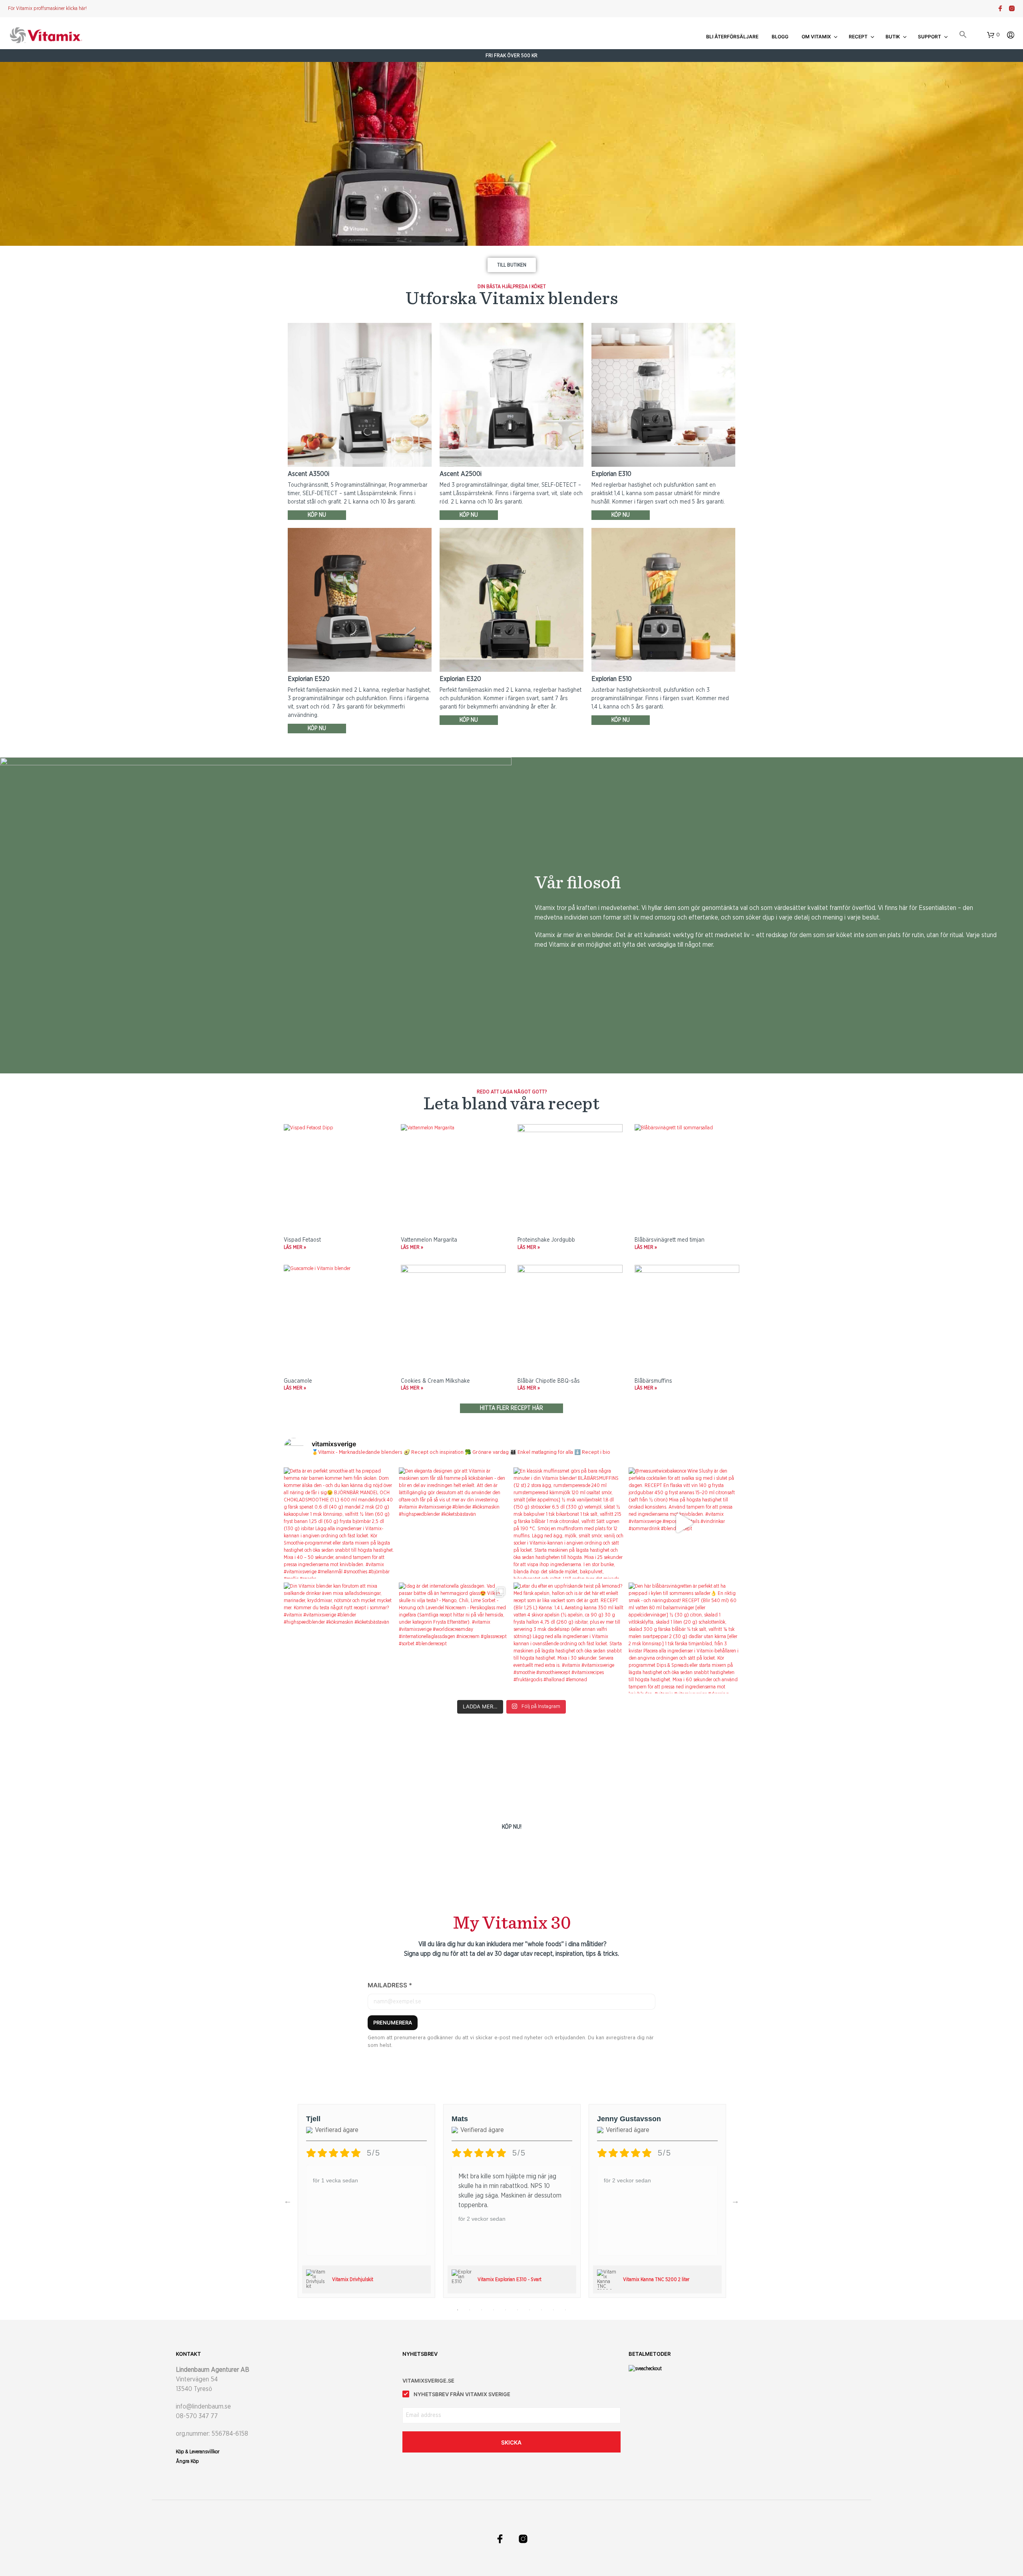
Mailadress (390, 1985)
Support (929, 37)
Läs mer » (295, 1247)
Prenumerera (393, 2023)
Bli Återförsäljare (732, 37)
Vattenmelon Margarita (429, 1240)
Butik (893, 37)
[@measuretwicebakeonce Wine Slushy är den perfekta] (684, 1523)
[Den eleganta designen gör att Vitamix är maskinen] (454, 1523)
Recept (858, 37)
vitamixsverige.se (428, 2381)
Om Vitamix (816, 37)
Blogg (780, 37)
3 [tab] (482, 2310)
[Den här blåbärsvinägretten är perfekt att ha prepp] (684, 1638)
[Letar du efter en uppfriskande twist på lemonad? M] (569, 1638)
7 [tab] (529, 2310)
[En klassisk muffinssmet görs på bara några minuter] (569, 1523)
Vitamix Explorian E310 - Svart (510, 2279)
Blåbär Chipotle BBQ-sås (549, 1381)
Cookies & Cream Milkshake (435, 1381)
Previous (288, 2201)
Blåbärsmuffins (653, 1381)
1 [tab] (458, 2310)
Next (735, 2201)
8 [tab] (541, 2310)
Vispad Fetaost (302, 1240)
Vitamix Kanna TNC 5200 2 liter (656, 2279)
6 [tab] (517, 2310)
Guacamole (298, 1381)
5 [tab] (506, 2310)
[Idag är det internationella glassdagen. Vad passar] (454, 1638)
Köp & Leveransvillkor (198, 2452)
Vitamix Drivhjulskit (353, 2279)
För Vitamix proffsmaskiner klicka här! (47, 8)
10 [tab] (565, 2310)
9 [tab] (553, 2310)
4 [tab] (494, 2310)
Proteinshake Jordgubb (546, 1240)
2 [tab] (470, 2310)
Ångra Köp (187, 2461)
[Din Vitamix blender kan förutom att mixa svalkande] (339, 1638)
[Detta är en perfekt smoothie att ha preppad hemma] (339, 1523)
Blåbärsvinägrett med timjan (670, 1240)
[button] (963, 35)
